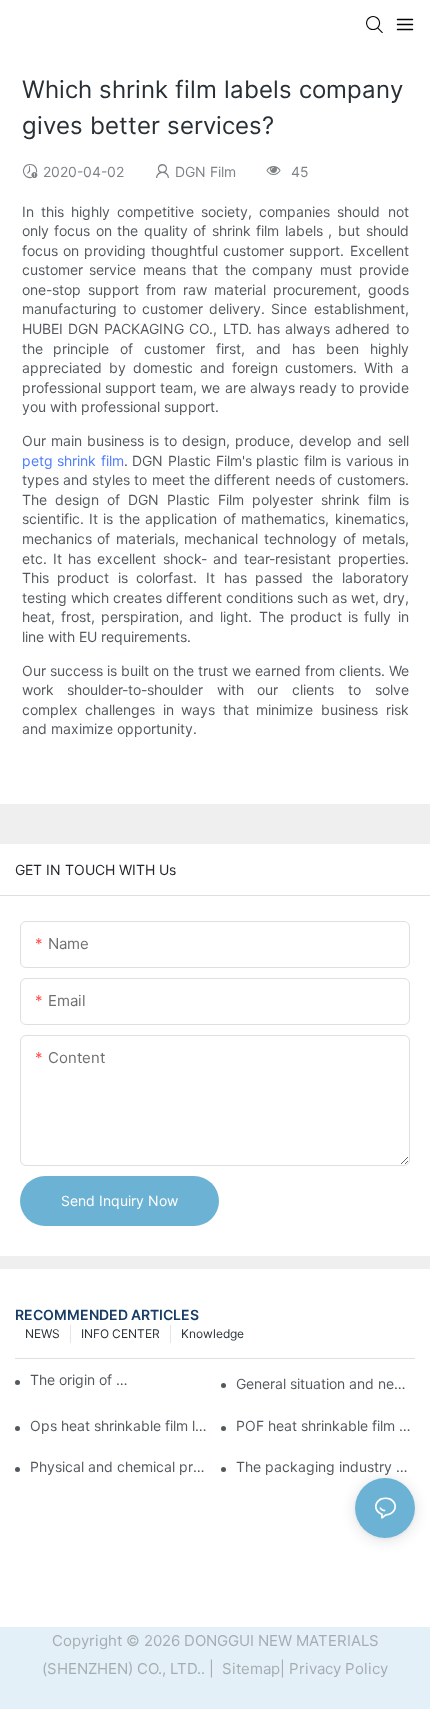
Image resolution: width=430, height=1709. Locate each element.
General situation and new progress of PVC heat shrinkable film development (325, 1383)
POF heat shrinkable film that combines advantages (325, 1425)
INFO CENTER (120, 1333)
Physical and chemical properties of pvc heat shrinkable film (119, 1466)
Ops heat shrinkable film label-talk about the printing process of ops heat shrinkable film (119, 1425)
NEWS (42, 1333)
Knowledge (212, 1333)
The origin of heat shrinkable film (79, 1379)
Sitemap (249, 1668)
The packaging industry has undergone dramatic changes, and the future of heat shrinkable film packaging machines (325, 1466)
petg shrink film (73, 460)
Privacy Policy (338, 1668)
